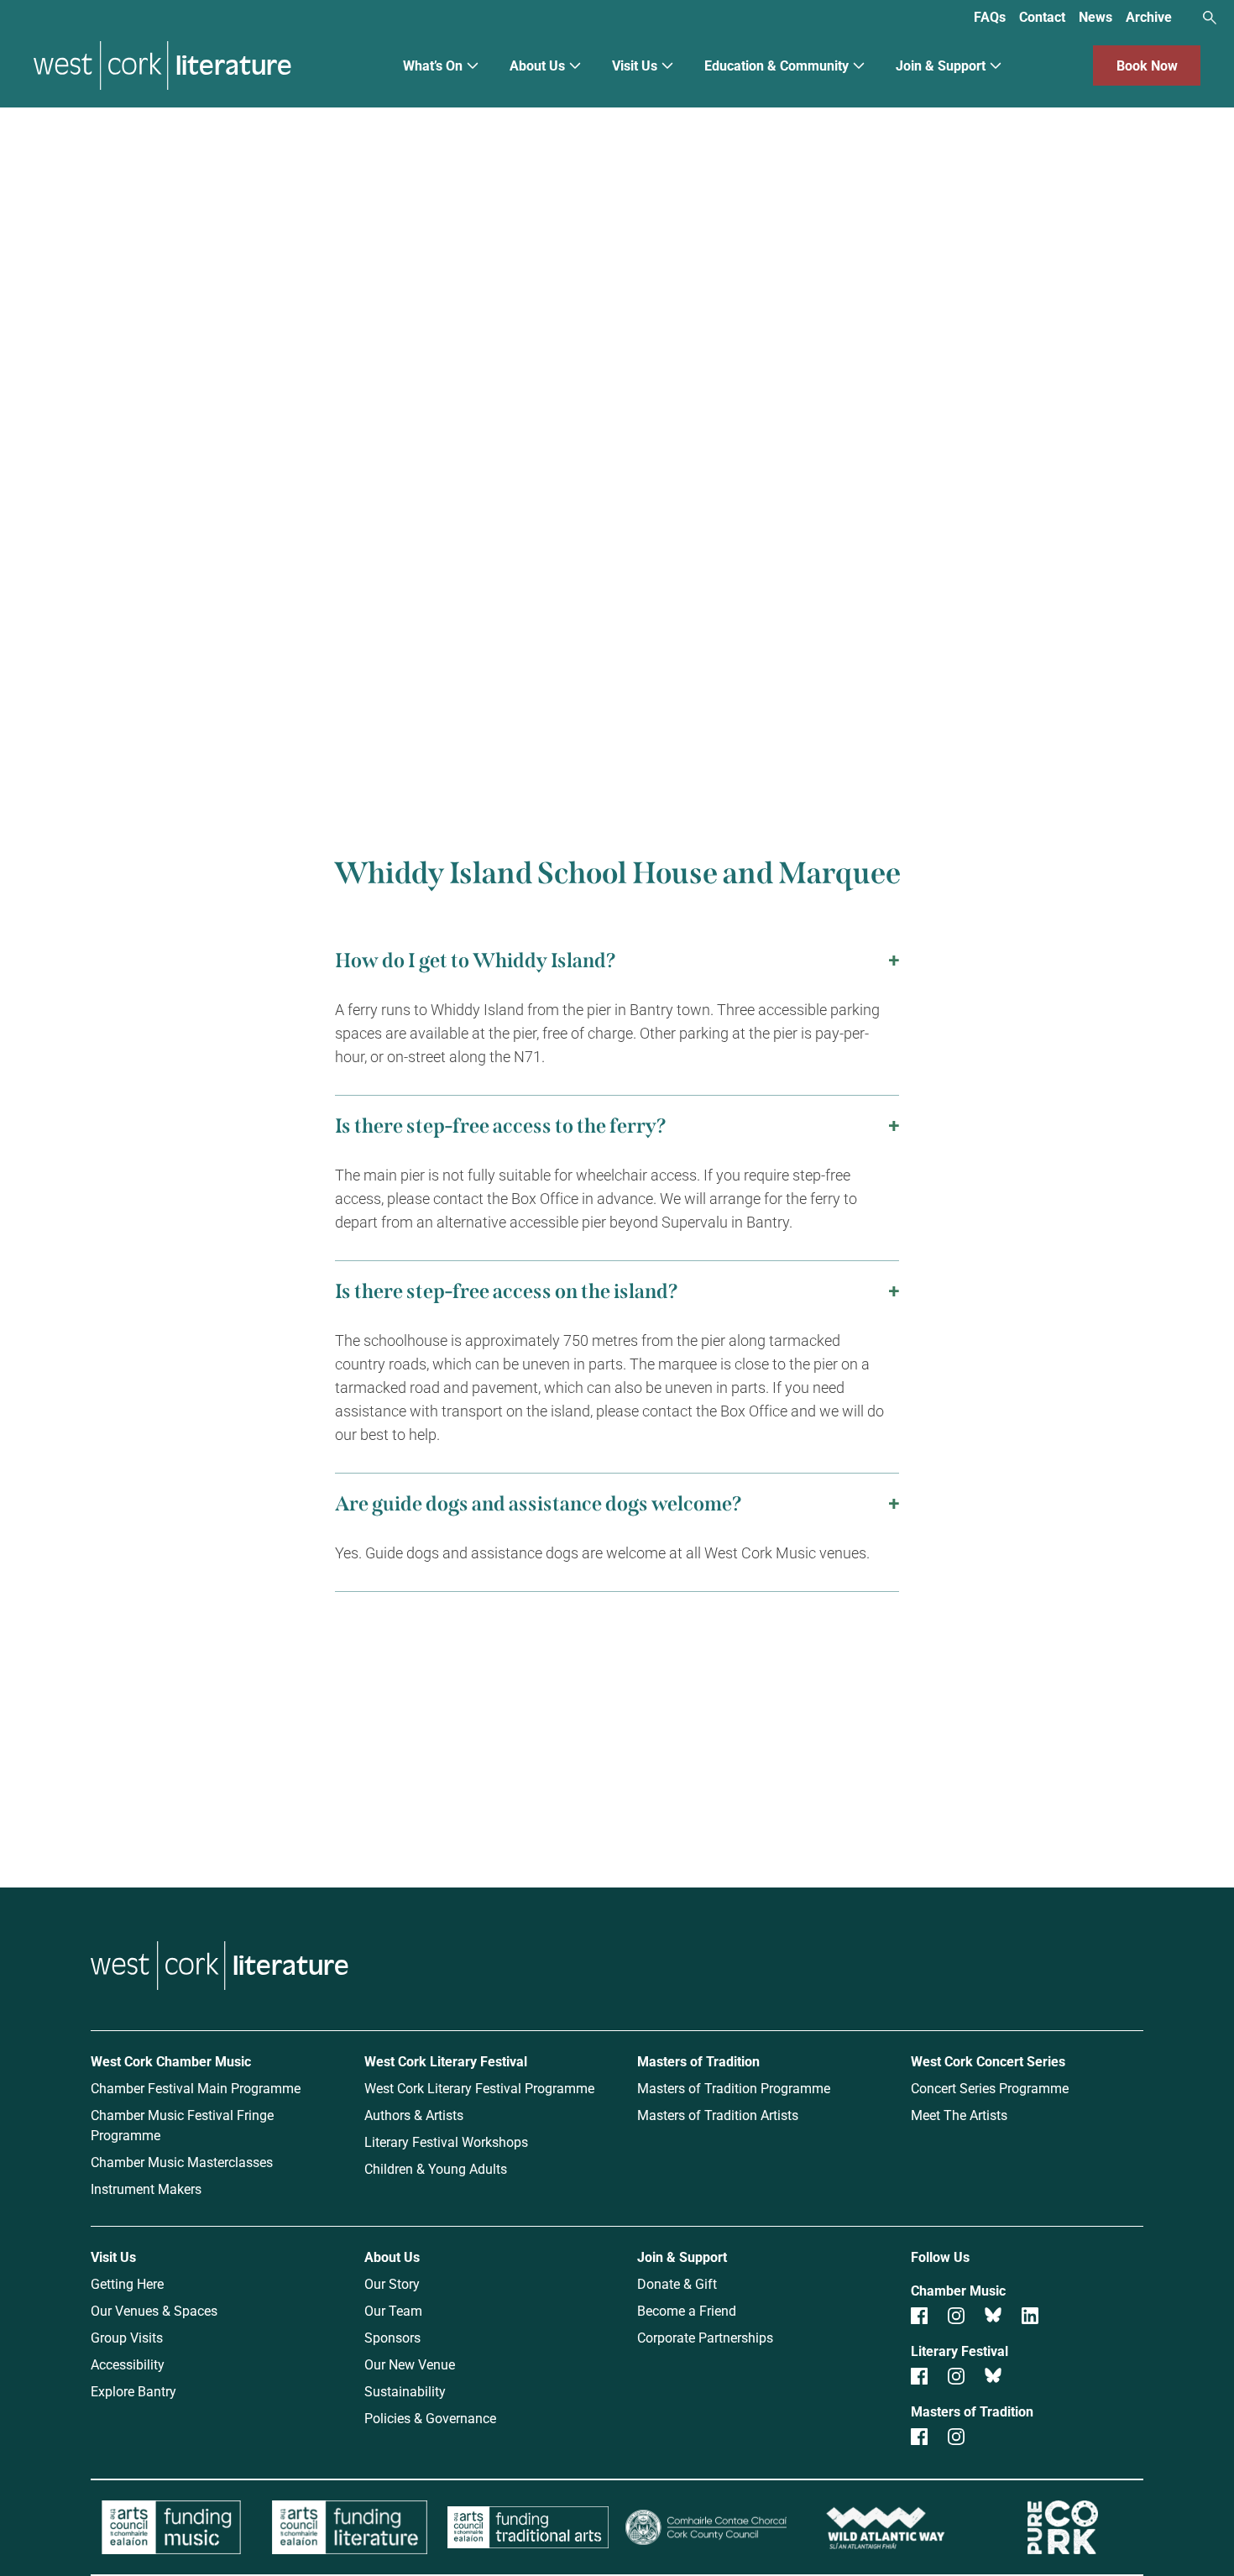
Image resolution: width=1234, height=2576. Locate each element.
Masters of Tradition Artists (718, 2115)
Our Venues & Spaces (154, 2310)
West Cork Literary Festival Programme (479, 2088)
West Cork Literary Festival (446, 2061)
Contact (1042, 16)
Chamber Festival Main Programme (196, 2088)
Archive (1149, 16)
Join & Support (941, 65)
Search (1210, 18)
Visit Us (635, 65)
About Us (537, 65)
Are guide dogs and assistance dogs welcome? (539, 1504)
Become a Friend (687, 2310)
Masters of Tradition (698, 2061)
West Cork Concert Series (988, 2061)
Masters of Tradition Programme (734, 2088)
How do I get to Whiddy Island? (476, 961)
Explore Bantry (133, 2391)
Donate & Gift (677, 2283)
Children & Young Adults (436, 2168)
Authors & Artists (414, 2115)
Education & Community (776, 65)
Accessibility (128, 2364)
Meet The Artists (959, 2115)
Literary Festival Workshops (446, 2141)
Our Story (392, 2283)
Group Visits (127, 2337)
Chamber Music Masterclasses (182, 2162)
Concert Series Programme (990, 2088)
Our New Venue (410, 2364)
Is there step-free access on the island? (507, 1291)
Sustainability (405, 2391)
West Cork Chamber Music (171, 2061)
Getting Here (127, 2283)
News (1095, 16)
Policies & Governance (430, 2418)
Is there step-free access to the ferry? (501, 1126)
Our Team (393, 2310)
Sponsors (392, 2337)
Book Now (1147, 65)
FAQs (990, 16)
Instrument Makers (146, 2189)
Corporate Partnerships (705, 2337)
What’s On (433, 65)
